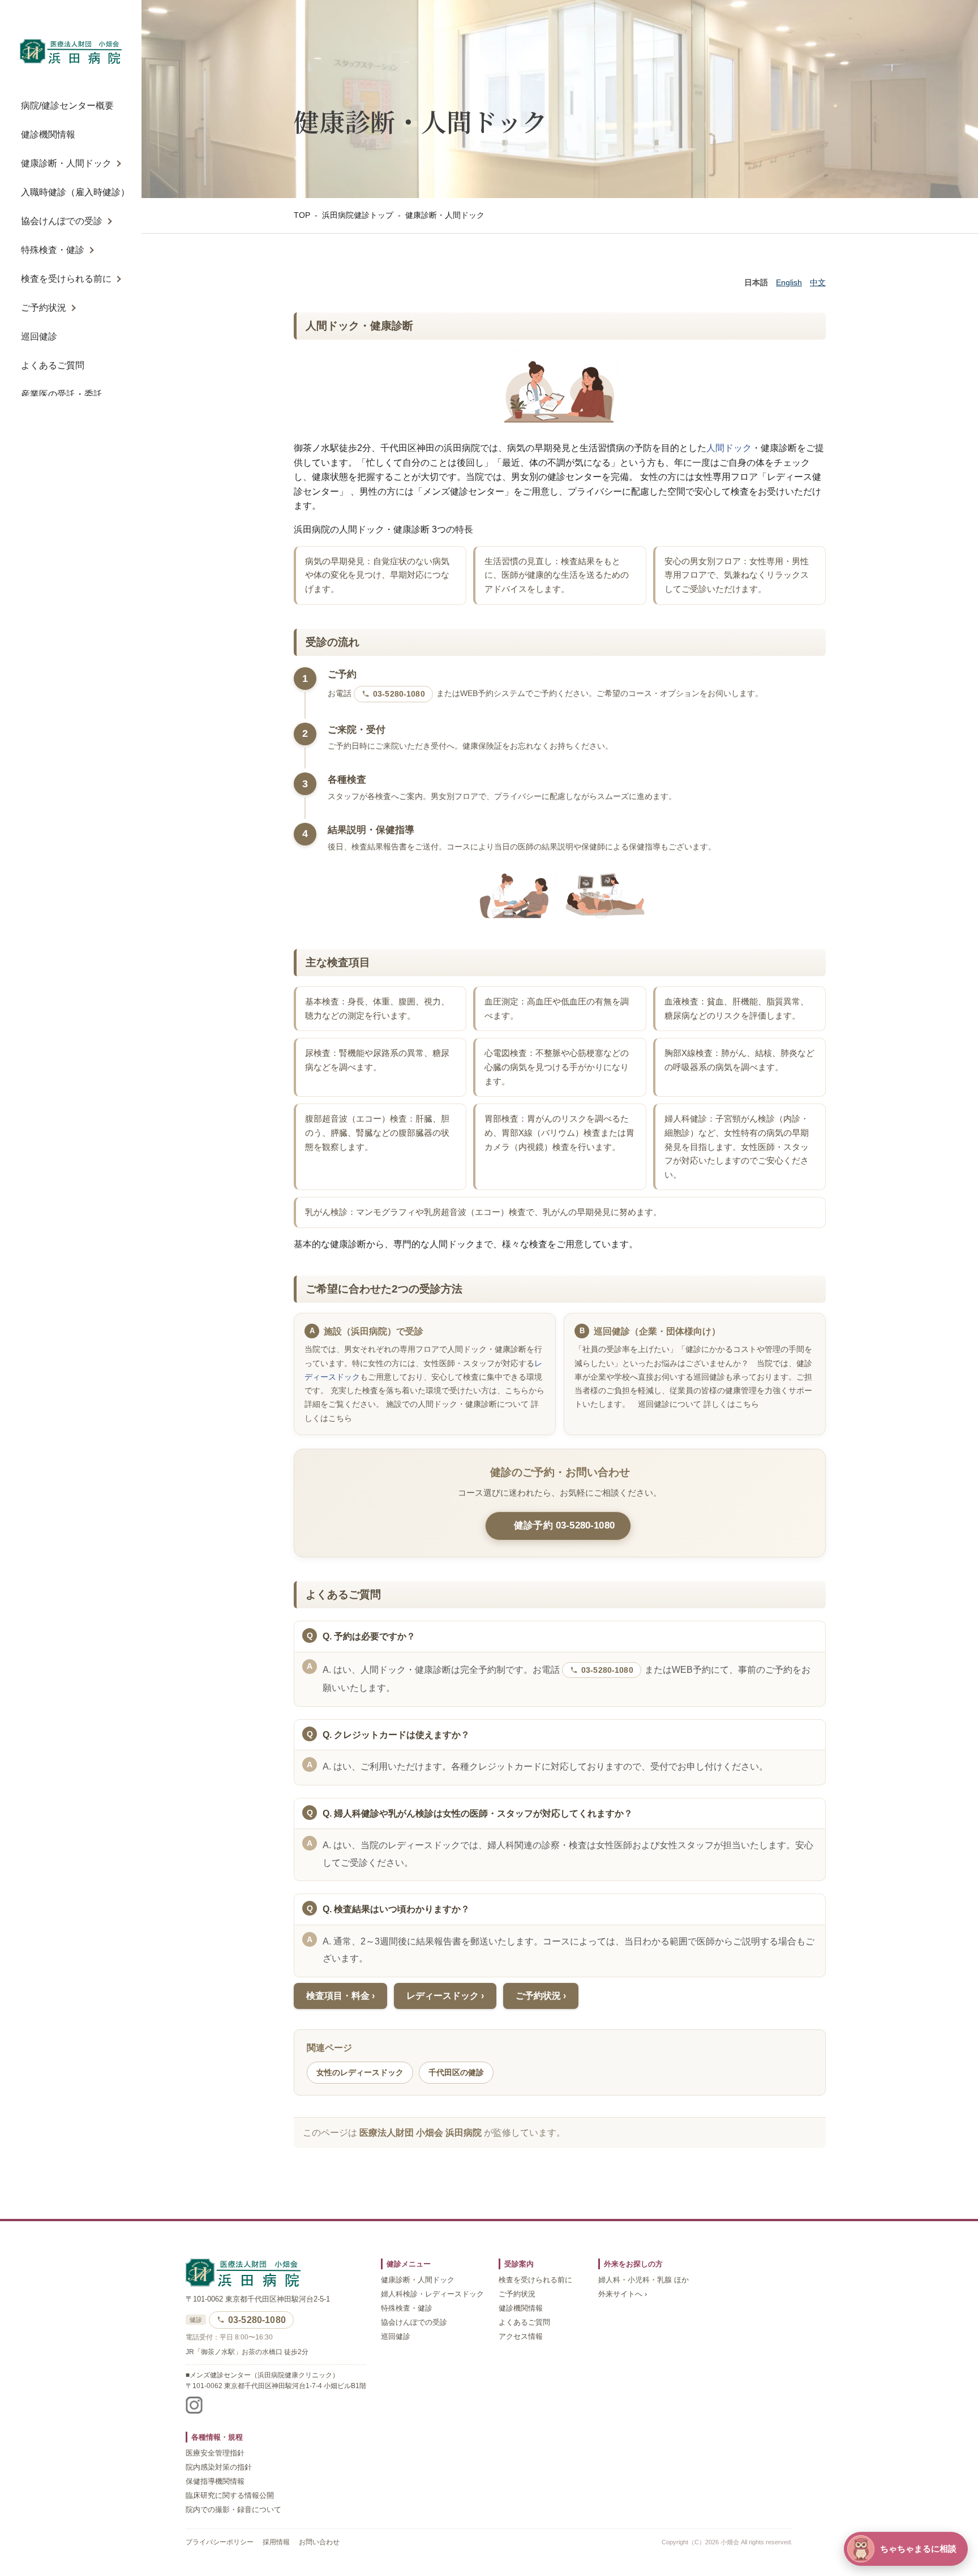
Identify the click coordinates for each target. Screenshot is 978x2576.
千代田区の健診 (456, 2072)
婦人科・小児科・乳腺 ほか (644, 2280)
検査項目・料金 (338, 1996)
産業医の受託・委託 (62, 394)
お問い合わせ (319, 2542)
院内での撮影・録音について (233, 2510)
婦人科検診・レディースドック (432, 2294)
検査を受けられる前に (66, 279)
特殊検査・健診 (53, 250)
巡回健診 (39, 336)
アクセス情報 (521, 2337)
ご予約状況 (44, 308)
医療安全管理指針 (215, 2453)
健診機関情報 (48, 134)
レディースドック (443, 1996)
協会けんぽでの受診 (62, 221)
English (789, 282)
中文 (818, 282)
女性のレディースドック (360, 2072)
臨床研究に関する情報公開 (230, 2496)
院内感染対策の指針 (219, 2467)
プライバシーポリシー (220, 2542)
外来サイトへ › (623, 2294)
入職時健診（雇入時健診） (75, 192)
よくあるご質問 (53, 365)
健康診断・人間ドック (66, 163)
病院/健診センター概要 (67, 106)
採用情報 (276, 2542)
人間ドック (729, 448)
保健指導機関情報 (215, 2481)
